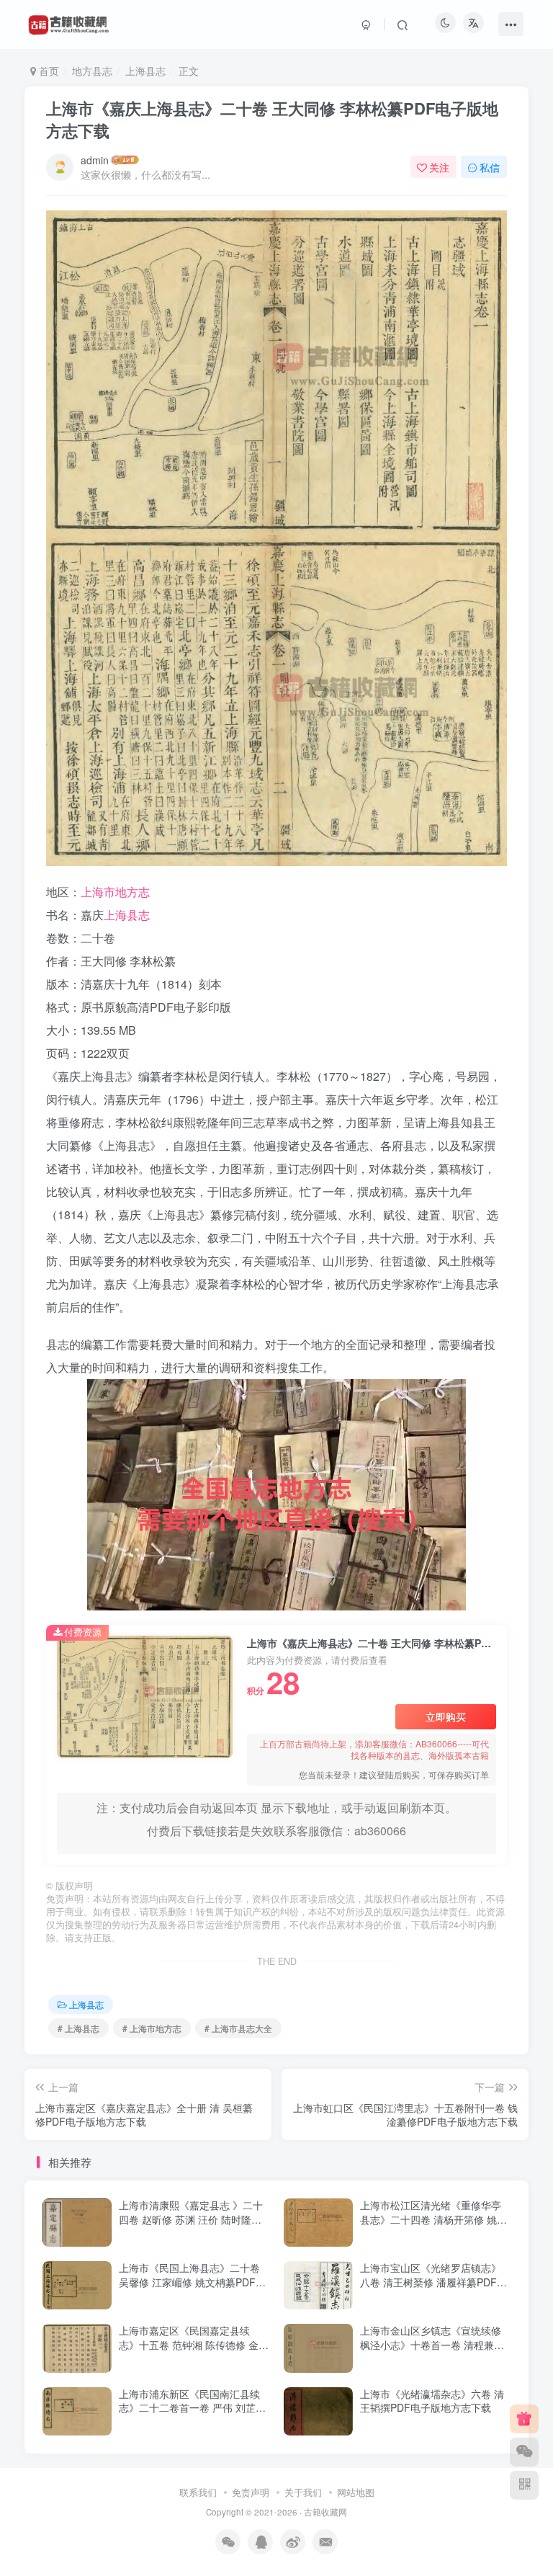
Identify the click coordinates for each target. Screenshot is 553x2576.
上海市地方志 (115, 892)
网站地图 (356, 2492)
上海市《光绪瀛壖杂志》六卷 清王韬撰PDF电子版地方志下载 (432, 2401)
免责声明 (251, 2492)
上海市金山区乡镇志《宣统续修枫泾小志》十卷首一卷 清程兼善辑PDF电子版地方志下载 (432, 2344)
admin (95, 160)
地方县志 (92, 71)
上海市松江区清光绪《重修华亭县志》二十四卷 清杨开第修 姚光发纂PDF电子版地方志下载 (433, 2219)
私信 (490, 167)
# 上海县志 (78, 2028)
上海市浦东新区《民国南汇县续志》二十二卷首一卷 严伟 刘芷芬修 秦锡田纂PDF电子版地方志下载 (192, 2415)
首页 (48, 71)
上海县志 (145, 71)
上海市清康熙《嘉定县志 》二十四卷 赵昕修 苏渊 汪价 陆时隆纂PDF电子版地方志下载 (191, 2219)
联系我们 (198, 2492)
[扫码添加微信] (524, 2452)
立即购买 (446, 1716)
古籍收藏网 (325, 2512)
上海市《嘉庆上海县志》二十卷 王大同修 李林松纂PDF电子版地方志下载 (272, 119)
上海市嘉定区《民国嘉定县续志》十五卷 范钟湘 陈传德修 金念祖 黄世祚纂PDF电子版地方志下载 (194, 2352)
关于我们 (303, 2492)
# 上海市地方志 (152, 2028)
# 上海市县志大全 (238, 2028)
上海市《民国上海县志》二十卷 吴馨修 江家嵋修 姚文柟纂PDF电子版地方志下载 (192, 2282)
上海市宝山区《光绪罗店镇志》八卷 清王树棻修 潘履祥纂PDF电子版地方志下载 (433, 2282)
